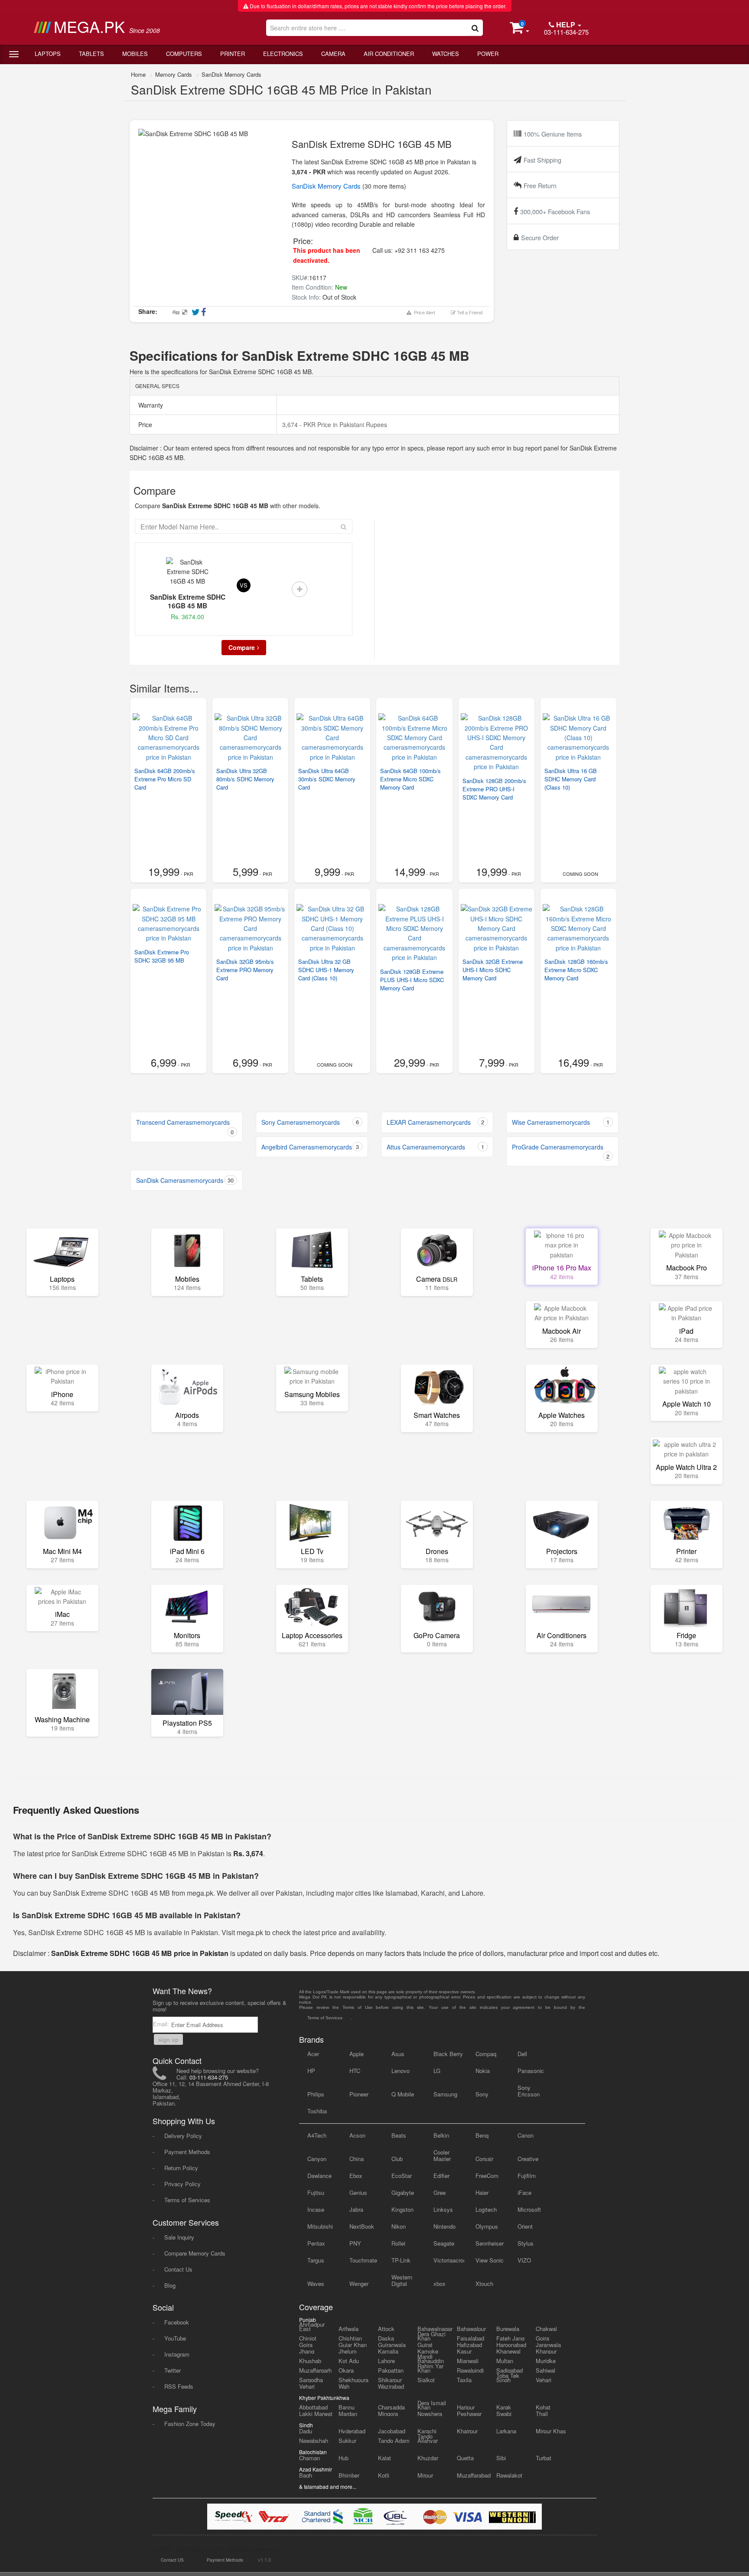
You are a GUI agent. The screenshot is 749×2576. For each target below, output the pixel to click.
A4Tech (317, 2135)
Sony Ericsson (529, 2091)
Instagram (177, 2354)
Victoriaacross (449, 2260)
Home (138, 74)
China (357, 2159)
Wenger (359, 2284)
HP (311, 2071)
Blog (170, 2285)
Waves (316, 2284)
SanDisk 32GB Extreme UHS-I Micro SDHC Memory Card (493, 970)
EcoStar (402, 2176)
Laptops (48, 54)
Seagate (444, 2243)
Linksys (443, 2209)
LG (437, 2071)
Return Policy (181, 2168)
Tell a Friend (469, 313)
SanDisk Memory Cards (231, 74)
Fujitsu (316, 2192)
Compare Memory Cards (195, 2253)
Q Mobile (403, 2094)
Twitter (173, 2370)
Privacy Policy (182, 2184)
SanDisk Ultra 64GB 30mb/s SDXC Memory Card (327, 779)
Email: (162, 2024)
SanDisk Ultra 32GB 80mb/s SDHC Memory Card (245, 779)
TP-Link (401, 2260)
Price (144, 424)
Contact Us (178, 2269)
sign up (168, 2039)
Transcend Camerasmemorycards (185, 1127)
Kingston (402, 2209)
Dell (522, 2054)
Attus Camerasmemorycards (435, 1147)
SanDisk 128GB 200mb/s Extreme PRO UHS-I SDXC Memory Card (494, 789)
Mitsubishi (320, 2226)
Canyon (317, 2159)
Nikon (399, 2226)
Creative (528, 2159)
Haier (482, 2192)
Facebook (177, 2322)
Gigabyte (403, 2192)
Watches (446, 54)
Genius (358, 2192)
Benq (482, 2135)
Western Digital (402, 2280)
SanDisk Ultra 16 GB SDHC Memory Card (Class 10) (571, 779)
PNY (355, 2243)
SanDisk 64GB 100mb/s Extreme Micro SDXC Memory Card (410, 779)
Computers (184, 54)
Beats (399, 2135)
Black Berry (448, 2054)
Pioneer (359, 2094)
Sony (482, 2094)
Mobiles (135, 54)
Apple (357, 2054)
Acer (313, 2054)
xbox (440, 2284)
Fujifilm (527, 2176)
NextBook (362, 2226)
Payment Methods (187, 2152)
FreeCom (487, 2176)
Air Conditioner (389, 54)
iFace (524, 2192)
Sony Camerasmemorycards (310, 1122)
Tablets (91, 54)
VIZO (524, 2260)
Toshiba (317, 2111)
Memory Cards (174, 74)
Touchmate (363, 2260)
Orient (525, 2226)
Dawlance (319, 2176)
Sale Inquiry (179, 2237)
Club (397, 2159)
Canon (526, 2135)
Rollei (398, 2243)
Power (488, 54)
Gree (440, 2192)
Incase (316, 2209)
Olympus (487, 2226)
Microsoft (529, 2209)
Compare (242, 647)
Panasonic (531, 2071)
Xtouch (484, 2284)
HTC (355, 2071)
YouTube (175, 2338)
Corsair (484, 2159)
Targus (316, 2260)
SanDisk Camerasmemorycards (185, 1180)
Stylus (526, 2243)
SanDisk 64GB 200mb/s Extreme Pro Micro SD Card (165, 779)
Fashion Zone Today (190, 2424)
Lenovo (401, 2071)
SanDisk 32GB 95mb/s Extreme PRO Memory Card (245, 970)
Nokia (483, 2071)
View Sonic (490, 2260)
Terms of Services (187, 2200)
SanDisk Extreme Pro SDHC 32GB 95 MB (162, 956)
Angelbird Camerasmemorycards (310, 1147)
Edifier (441, 2176)
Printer (233, 54)
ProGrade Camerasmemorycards (561, 1151)
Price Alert (423, 313)
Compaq (486, 2054)
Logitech (486, 2209)
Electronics (283, 54)
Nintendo (445, 2226)
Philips (316, 2094)
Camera (333, 54)
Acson (357, 2135)
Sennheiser (490, 2243)
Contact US (172, 2560)
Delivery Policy (183, 2136)
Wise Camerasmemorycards (561, 1122)
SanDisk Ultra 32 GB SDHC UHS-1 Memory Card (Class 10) (326, 970)
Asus (398, 2054)
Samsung (445, 2094)
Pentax (316, 2243)
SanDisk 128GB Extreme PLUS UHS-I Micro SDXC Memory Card (412, 980)
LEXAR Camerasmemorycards (435, 1122)
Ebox (356, 2176)
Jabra (356, 2209)
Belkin (441, 2135)
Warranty (150, 405)
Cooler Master (442, 2155)
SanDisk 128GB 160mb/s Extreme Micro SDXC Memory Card (576, 970)
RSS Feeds (179, 2386)
